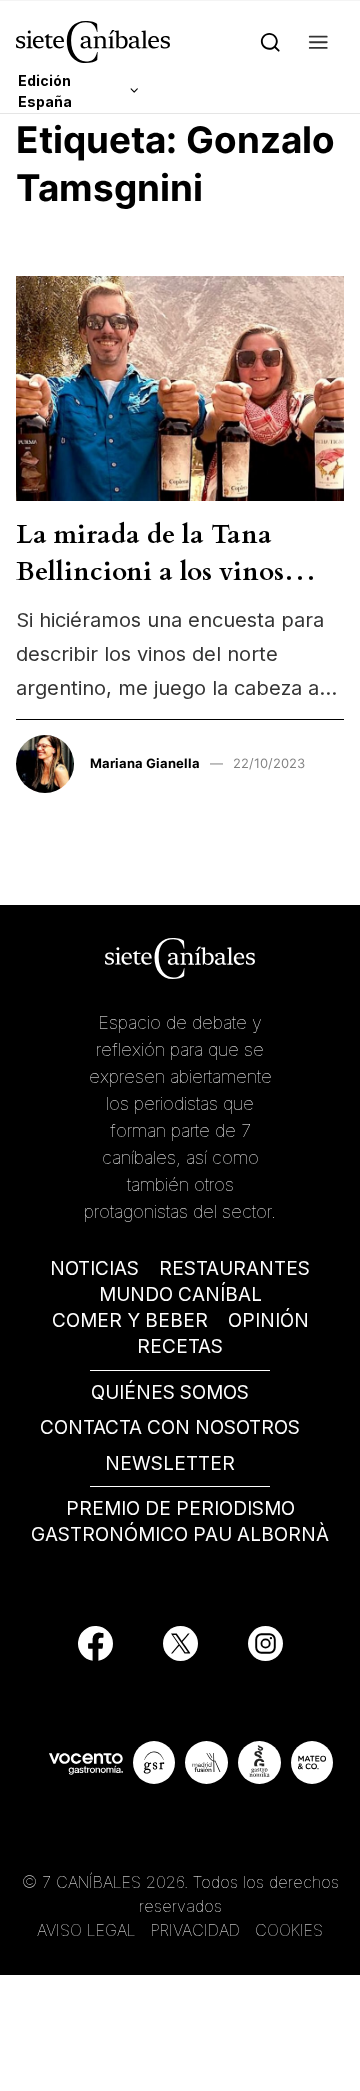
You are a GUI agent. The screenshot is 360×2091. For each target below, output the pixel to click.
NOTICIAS (94, 1268)
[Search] (270, 41)
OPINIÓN (268, 1320)
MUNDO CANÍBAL (180, 1294)
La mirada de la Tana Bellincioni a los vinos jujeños (150, 571)
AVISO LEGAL (86, 1930)
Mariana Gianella (145, 763)
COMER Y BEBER (130, 1320)
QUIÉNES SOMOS (170, 1392)
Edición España (45, 91)
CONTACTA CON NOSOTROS (170, 1427)
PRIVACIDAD (198, 1930)
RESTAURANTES (234, 1268)
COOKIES (289, 1930)
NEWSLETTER (170, 1463)
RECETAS (180, 1346)
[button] (318, 41)
